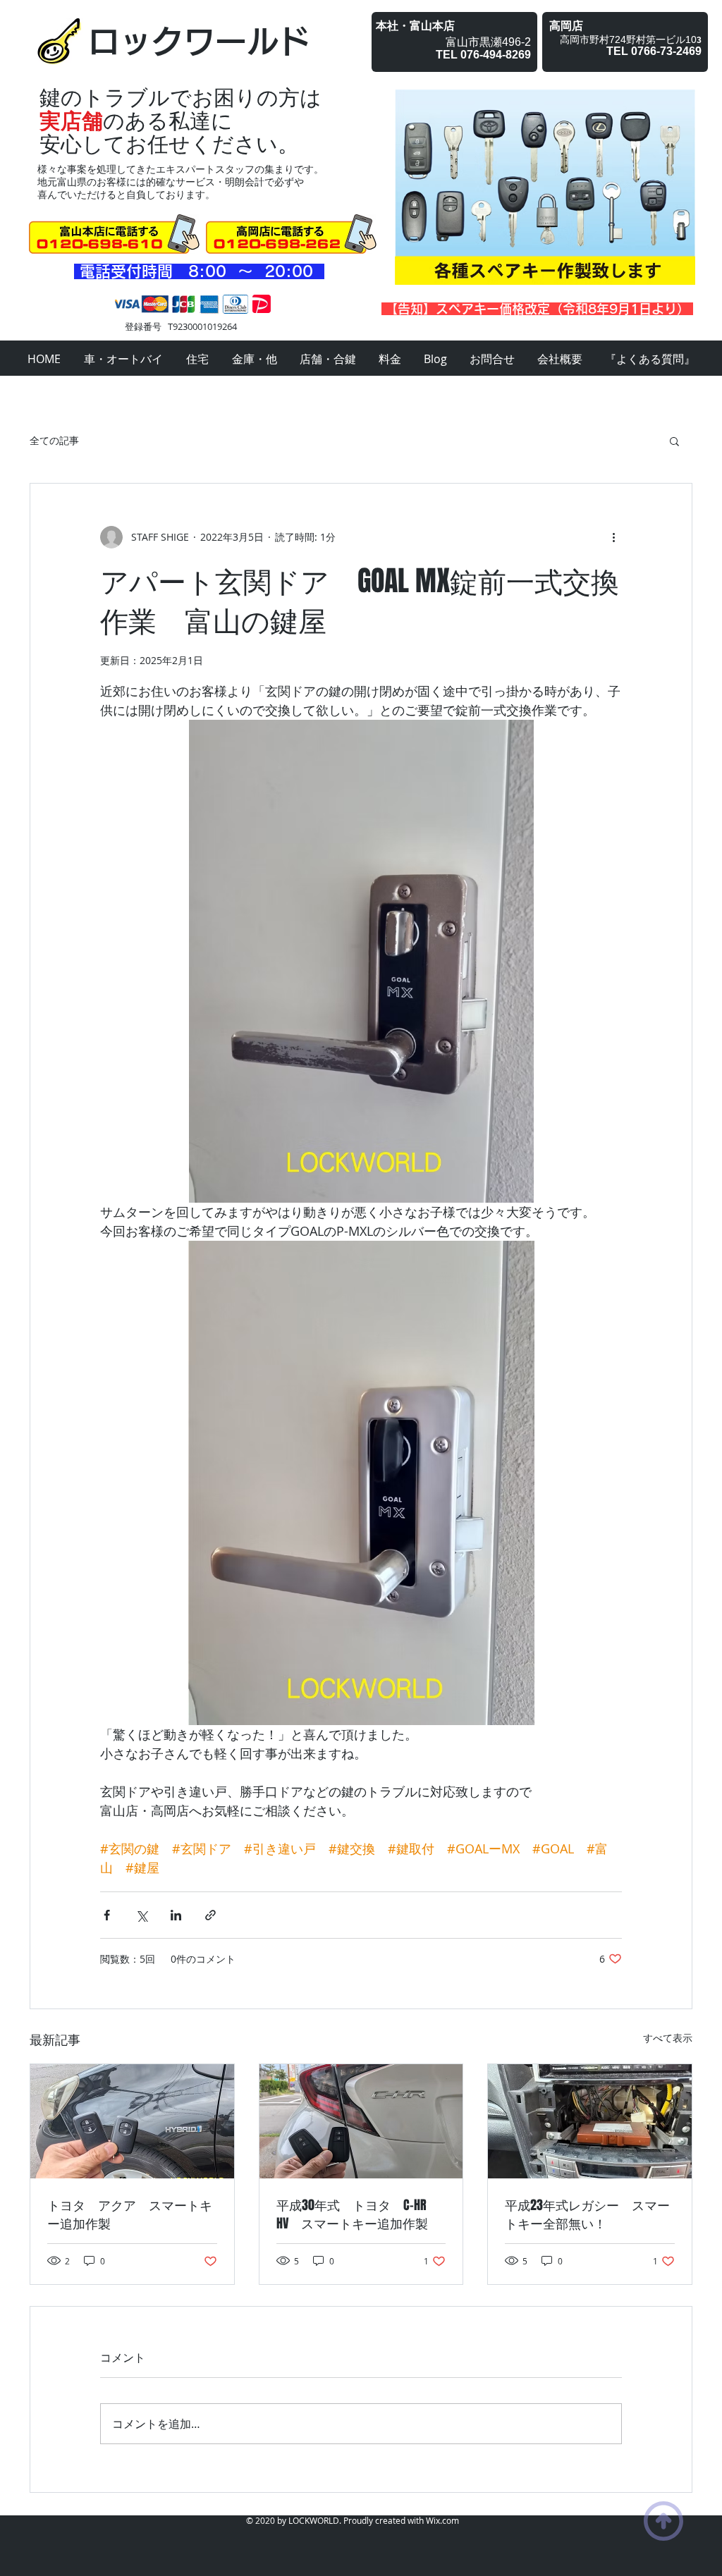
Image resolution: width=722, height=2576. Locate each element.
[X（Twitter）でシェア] (141, 1915)
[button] (674, 441)
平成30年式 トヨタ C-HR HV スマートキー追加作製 (358, 2214)
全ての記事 (54, 440)
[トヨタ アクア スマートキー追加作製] (132, 2121)
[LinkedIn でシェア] (176, 1915)
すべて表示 (668, 2038)
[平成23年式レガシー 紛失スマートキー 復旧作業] (590, 2121)
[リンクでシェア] (210, 1915)
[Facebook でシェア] (107, 1915)
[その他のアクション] (613, 537)
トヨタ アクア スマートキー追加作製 (130, 2214)
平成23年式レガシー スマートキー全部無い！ (587, 2214)
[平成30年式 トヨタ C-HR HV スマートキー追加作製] (361, 2121)
